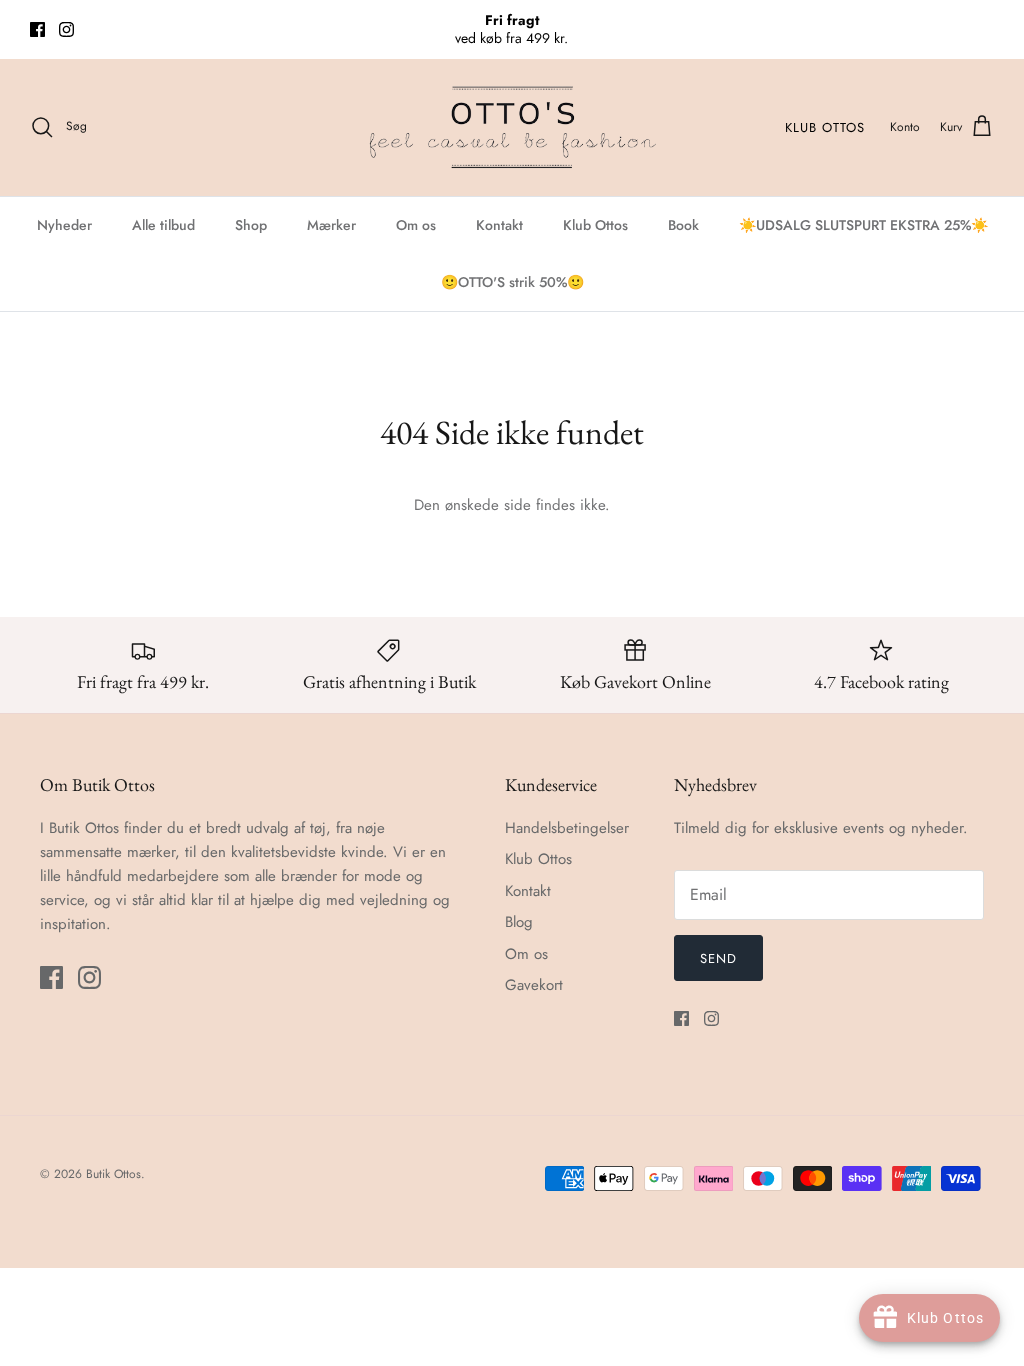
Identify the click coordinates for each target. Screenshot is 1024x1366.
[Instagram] (66, 29)
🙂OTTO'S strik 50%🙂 (512, 282)
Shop (251, 225)
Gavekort (534, 985)
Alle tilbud (163, 225)
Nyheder (64, 225)
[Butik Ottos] (512, 127)
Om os (416, 225)
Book (683, 225)
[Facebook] (37, 29)
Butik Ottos (113, 1174)
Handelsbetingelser (567, 828)
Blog (519, 922)
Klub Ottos (825, 127)
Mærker (331, 225)
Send (718, 958)
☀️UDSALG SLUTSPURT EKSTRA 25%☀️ (863, 225)
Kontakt (499, 225)
